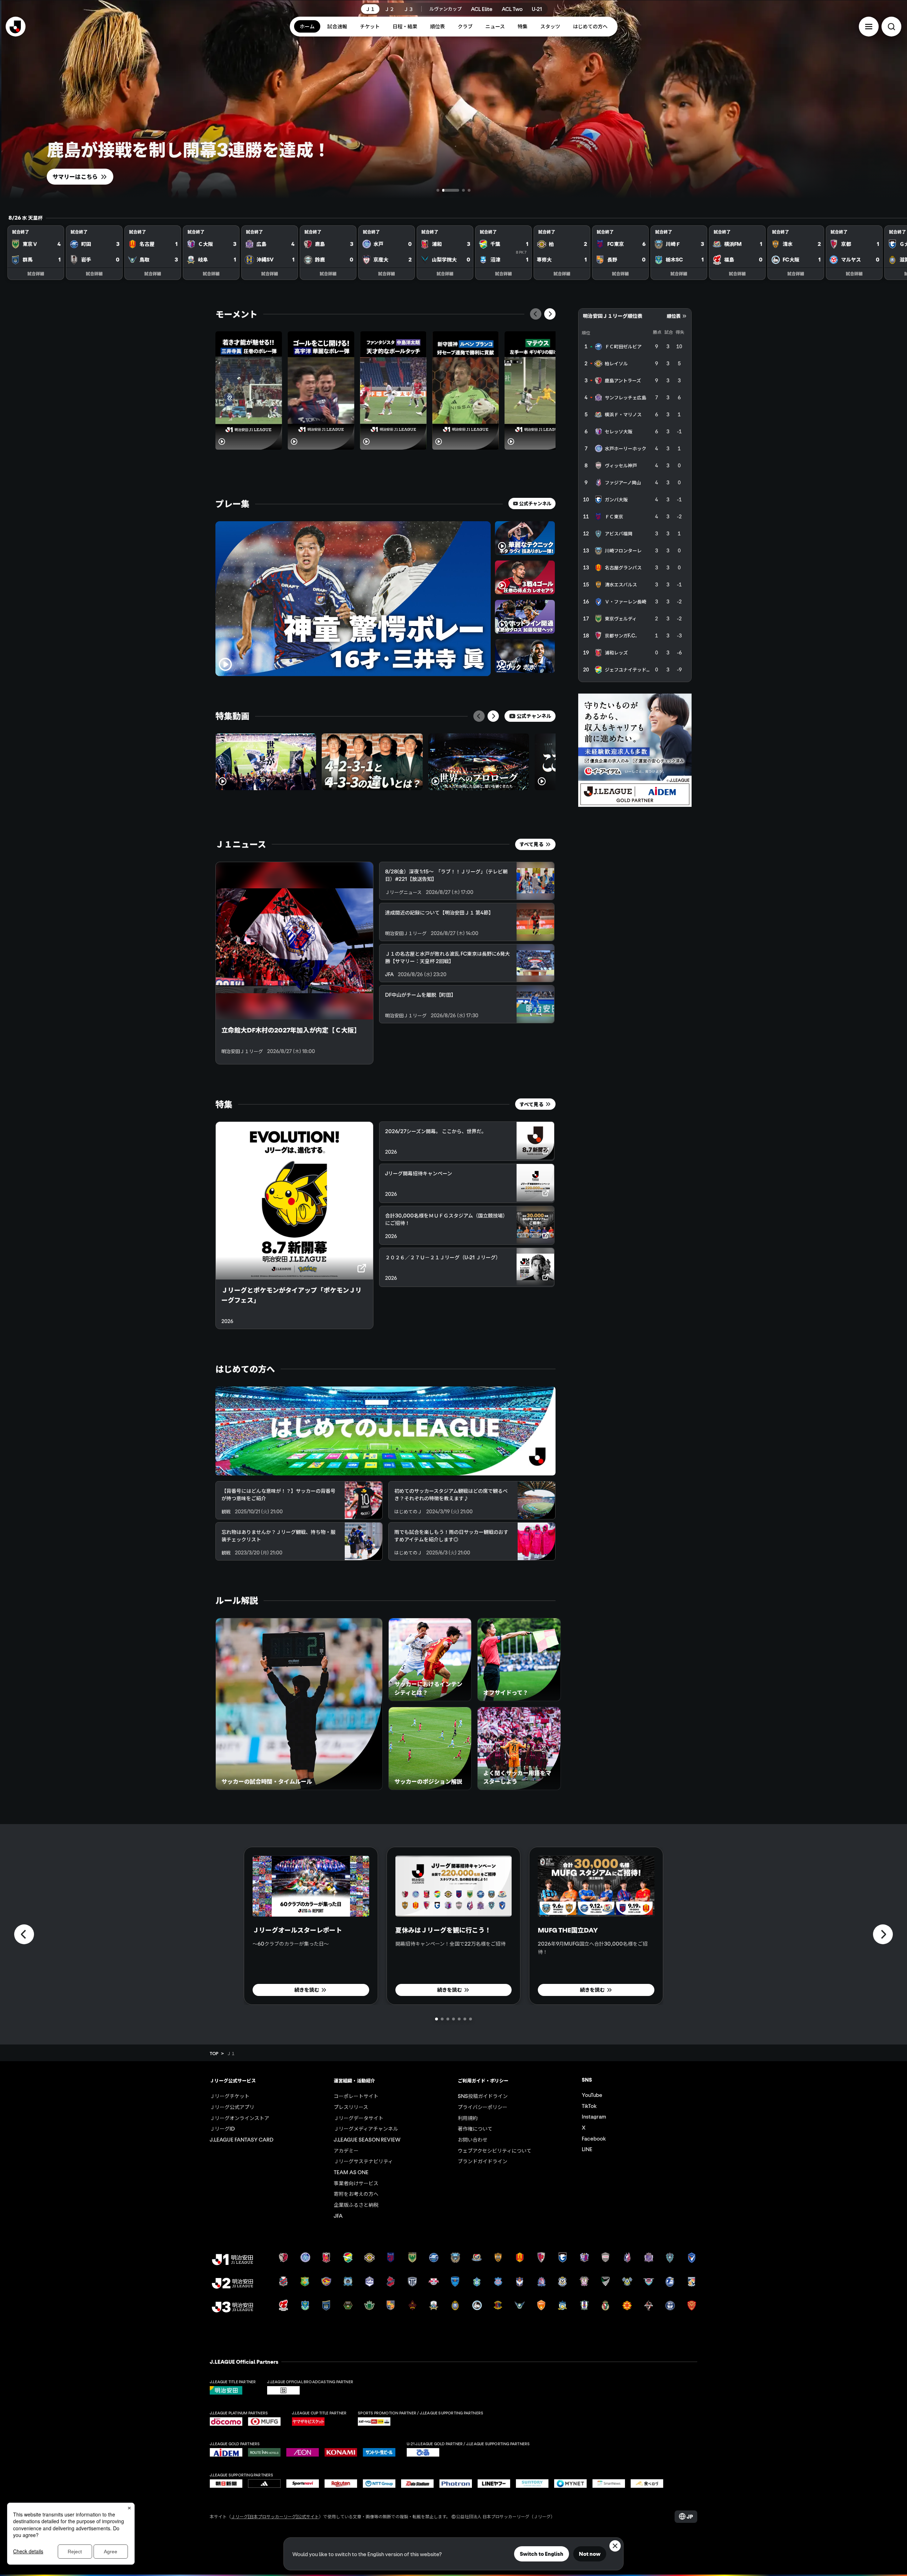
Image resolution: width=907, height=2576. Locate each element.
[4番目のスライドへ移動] (468, 190)
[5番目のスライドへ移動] (459, 2019)
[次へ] (550, 314)
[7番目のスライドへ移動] (471, 2019)
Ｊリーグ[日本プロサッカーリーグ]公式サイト (275, 2516)
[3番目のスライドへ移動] (455, 190)
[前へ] (536, 314)
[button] (869, 27)
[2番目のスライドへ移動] (444, 190)
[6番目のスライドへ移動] (465, 2019)
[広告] (635, 750)
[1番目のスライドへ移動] (438, 190)
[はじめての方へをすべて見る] (385, 1431)
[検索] (891, 27)
